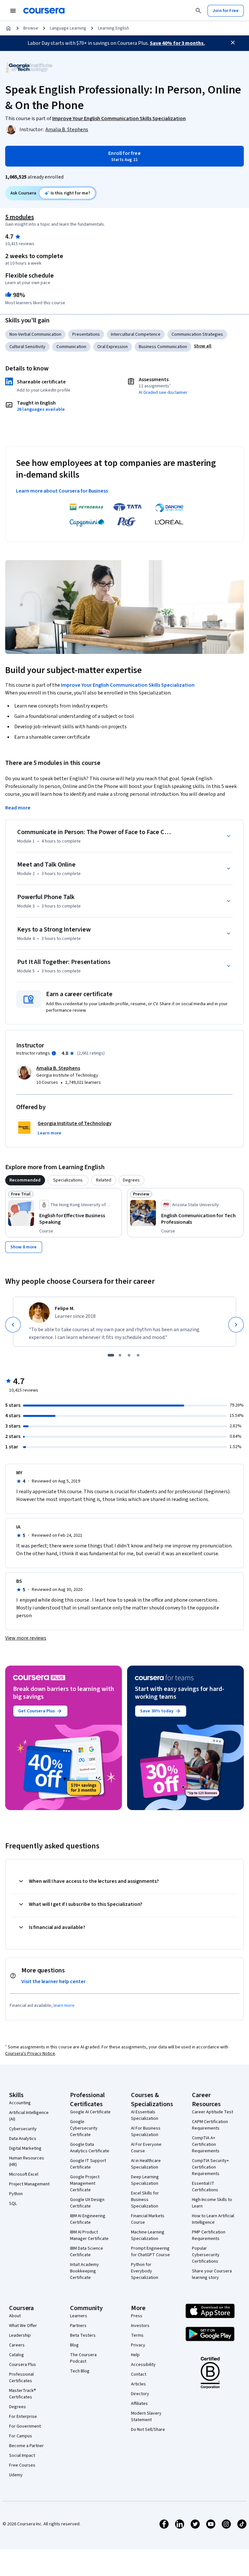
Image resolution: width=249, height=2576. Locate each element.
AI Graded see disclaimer (163, 393)
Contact (139, 2374)
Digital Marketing (25, 2148)
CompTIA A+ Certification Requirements (206, 2145)
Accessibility (143, 2365)
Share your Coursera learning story (212, 2274)
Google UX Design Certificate (87, 2203)
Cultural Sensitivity (27, 347)
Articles (138, 2384)
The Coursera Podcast (83, 2358)
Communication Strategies (197, 334)
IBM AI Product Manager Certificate (89, 2235)
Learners (79, 2316)
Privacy (138, 2345)
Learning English (113, 28)
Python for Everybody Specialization (145, 2271)
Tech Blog (80, 2371)
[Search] (198, 11)
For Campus (21, 2436)
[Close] (233, 43)
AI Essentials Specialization (145, 2115)
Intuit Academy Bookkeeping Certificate (84, 2271)
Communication (71, 347)
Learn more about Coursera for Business (62, 491)
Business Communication (163, 347)
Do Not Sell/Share (148, 2430)
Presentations (86, 334)
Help (135, 2355)
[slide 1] (111, 1355)
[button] (203, 346)
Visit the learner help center (53, 1982)
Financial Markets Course (148, 2219)
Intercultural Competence (136, 334)
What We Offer (23, 2326)
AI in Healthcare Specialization (146, 2164)
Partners (78, 2326)
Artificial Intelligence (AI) (29, 2116)
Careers (17, 2345)
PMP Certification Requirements (209, 2235)
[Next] (236, 1325)
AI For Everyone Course (146, 2148)
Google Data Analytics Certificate (90, 2148)
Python (16, 2194)
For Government (25, 2426)
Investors (140, 2326)
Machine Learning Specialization (148, 2235)
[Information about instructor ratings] (54, 1053)
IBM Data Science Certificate (87, 2252)
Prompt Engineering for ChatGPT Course (150, 2252)
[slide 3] (129, 1355)
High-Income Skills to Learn (212, 2203)
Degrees (18, 2407)
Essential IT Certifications (205, 2187)
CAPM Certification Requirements (210, 2125)
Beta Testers (83, 2335)
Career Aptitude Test (213, 2112)
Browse (31, 28)
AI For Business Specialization (146, 2132)
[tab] (25, 1180)
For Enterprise (23, 2417)
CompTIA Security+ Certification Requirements (210, 2167)
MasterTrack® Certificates (23, 2394)
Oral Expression (113, 347)
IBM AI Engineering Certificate (88, 2219)
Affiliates (139, 2404)
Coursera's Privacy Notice (30, 2054)
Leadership (20, 2335)
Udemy (16, 2475)
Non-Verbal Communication (35, 334)
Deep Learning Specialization (145, 2180)
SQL (13, 2204)
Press (137, 2316)
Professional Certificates (21, 2378)
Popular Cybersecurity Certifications (206, 2255)
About (15, 2316)
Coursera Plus (23, 2365)
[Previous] (13, 1325)
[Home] (8, 28)
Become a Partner (26, 2446)
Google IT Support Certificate (88, 2164)
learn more (64, 2006)
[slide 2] (120, 1355)
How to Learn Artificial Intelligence (213, 2219)
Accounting (20, 2103)
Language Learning (68, 28)
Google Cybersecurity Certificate (84, 2128)
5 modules (19, 217)
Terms (137, 2335)
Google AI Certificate (90, 2112)
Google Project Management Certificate (85, 2183)
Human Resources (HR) (27, 2161)
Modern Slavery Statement (146, 2417)
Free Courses (22, 2465)
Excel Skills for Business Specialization (145, 2200)
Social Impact (22, 2456)
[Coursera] (44, 11)
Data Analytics (23, 2139)
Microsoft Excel (24, 2174)
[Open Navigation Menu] (13, 11)
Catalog (17, 2355)
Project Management (29, 2184)
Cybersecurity (23, 2129)
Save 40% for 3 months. (177, 43)
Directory (140, 2394)
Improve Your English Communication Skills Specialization (128, 685)
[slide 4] (138, 1355)
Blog (74, 2345)
